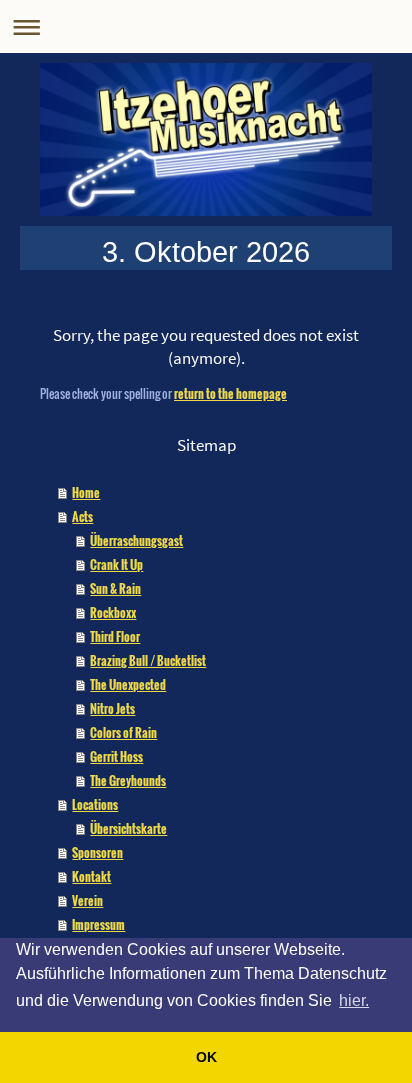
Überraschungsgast (136, 540)
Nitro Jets (112, 708)
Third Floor (115, 636)
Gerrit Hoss (116, 756)
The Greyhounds (128, 780)
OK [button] (206, 1057)
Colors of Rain (123, 732)
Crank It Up (116, 564)
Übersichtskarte (128, 828)
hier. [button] (354, 1000)
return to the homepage (230, 393)
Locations (95, 804)
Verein (87, 900)
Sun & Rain (115, 588)
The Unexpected (128, 684)
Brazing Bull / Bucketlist (148, 660)
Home (86, 492)
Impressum (98, 924)
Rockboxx (113, 612)
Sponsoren (97, 852)
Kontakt (91, 876)
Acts (82, 516)
